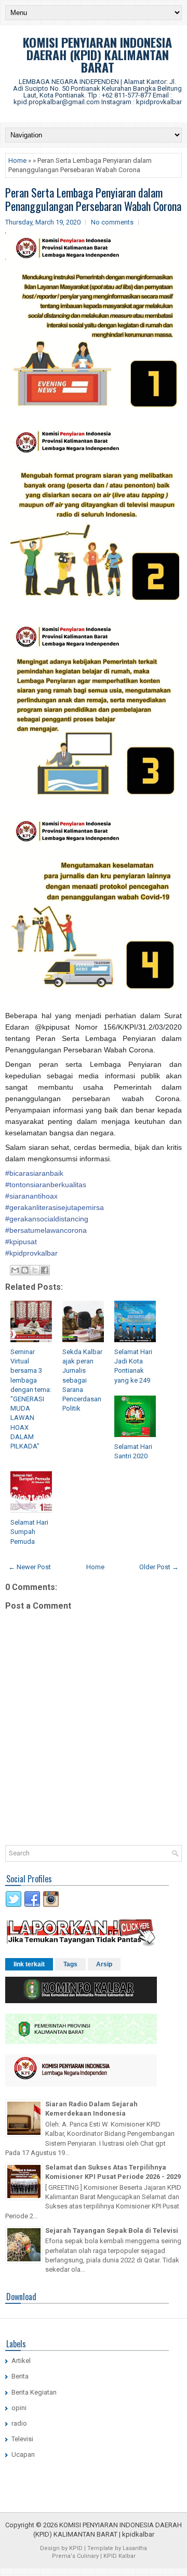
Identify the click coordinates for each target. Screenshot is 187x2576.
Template (100, 2548)
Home (17, 160)
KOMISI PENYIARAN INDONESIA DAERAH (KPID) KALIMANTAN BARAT (97, 54)
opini (19, 2408)
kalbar (145, 2534)
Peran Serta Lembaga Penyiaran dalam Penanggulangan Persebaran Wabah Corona (93, 199)
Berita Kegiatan (34, 2392)
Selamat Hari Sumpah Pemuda (29, 1532)
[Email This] (15, 1270)
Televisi (22, 2439)
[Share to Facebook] (45, 1270)
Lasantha (135, 2548)
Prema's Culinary (75, 2556)
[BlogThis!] (25, 1270)
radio (19, 2423)
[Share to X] (35, 1270)
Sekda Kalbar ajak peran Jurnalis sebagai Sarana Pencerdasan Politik (82, 1380)
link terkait (29, 1964)
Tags (70, 1964)
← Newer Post (30, 1567)
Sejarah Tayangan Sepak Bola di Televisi (112, 2230)
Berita (20, 2376)
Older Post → (159, 1567)
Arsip (104, 1964)
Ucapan (23, 2454)
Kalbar (127, 2556)
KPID (76, 2548)
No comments (112, 222)
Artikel (21, 2361)
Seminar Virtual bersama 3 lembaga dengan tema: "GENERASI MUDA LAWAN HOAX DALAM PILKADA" (31, 1399)
